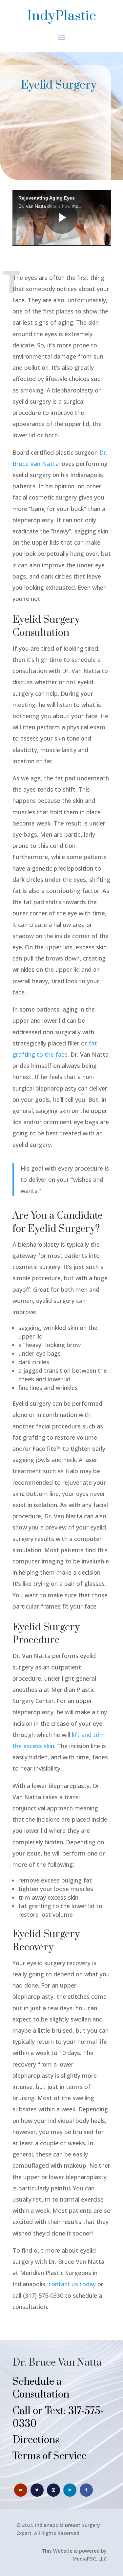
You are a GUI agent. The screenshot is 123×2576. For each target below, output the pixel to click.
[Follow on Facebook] (86, 2490)
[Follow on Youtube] (21, 2490)
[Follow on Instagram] (53, 2490)
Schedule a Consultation (41, 2388)
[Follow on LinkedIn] (70, 2490)
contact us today (72, 2284)
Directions (36, 2440)
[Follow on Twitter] (37, 2490)
